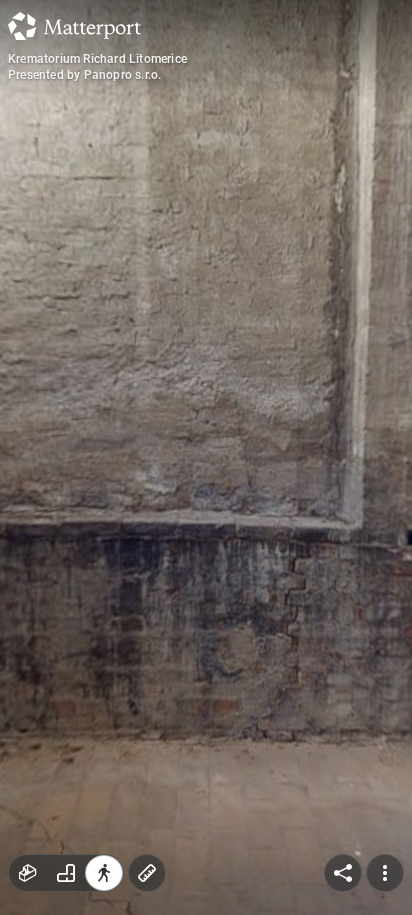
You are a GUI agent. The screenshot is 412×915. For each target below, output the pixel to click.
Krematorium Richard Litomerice (97, 59)
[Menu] (385, 873)
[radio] (28, 873)
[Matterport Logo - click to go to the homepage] (74, 26)
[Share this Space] (343, 873)
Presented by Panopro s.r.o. (84, 75)
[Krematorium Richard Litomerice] (206, 457)
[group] (66, 873)
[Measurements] (147, 873)
